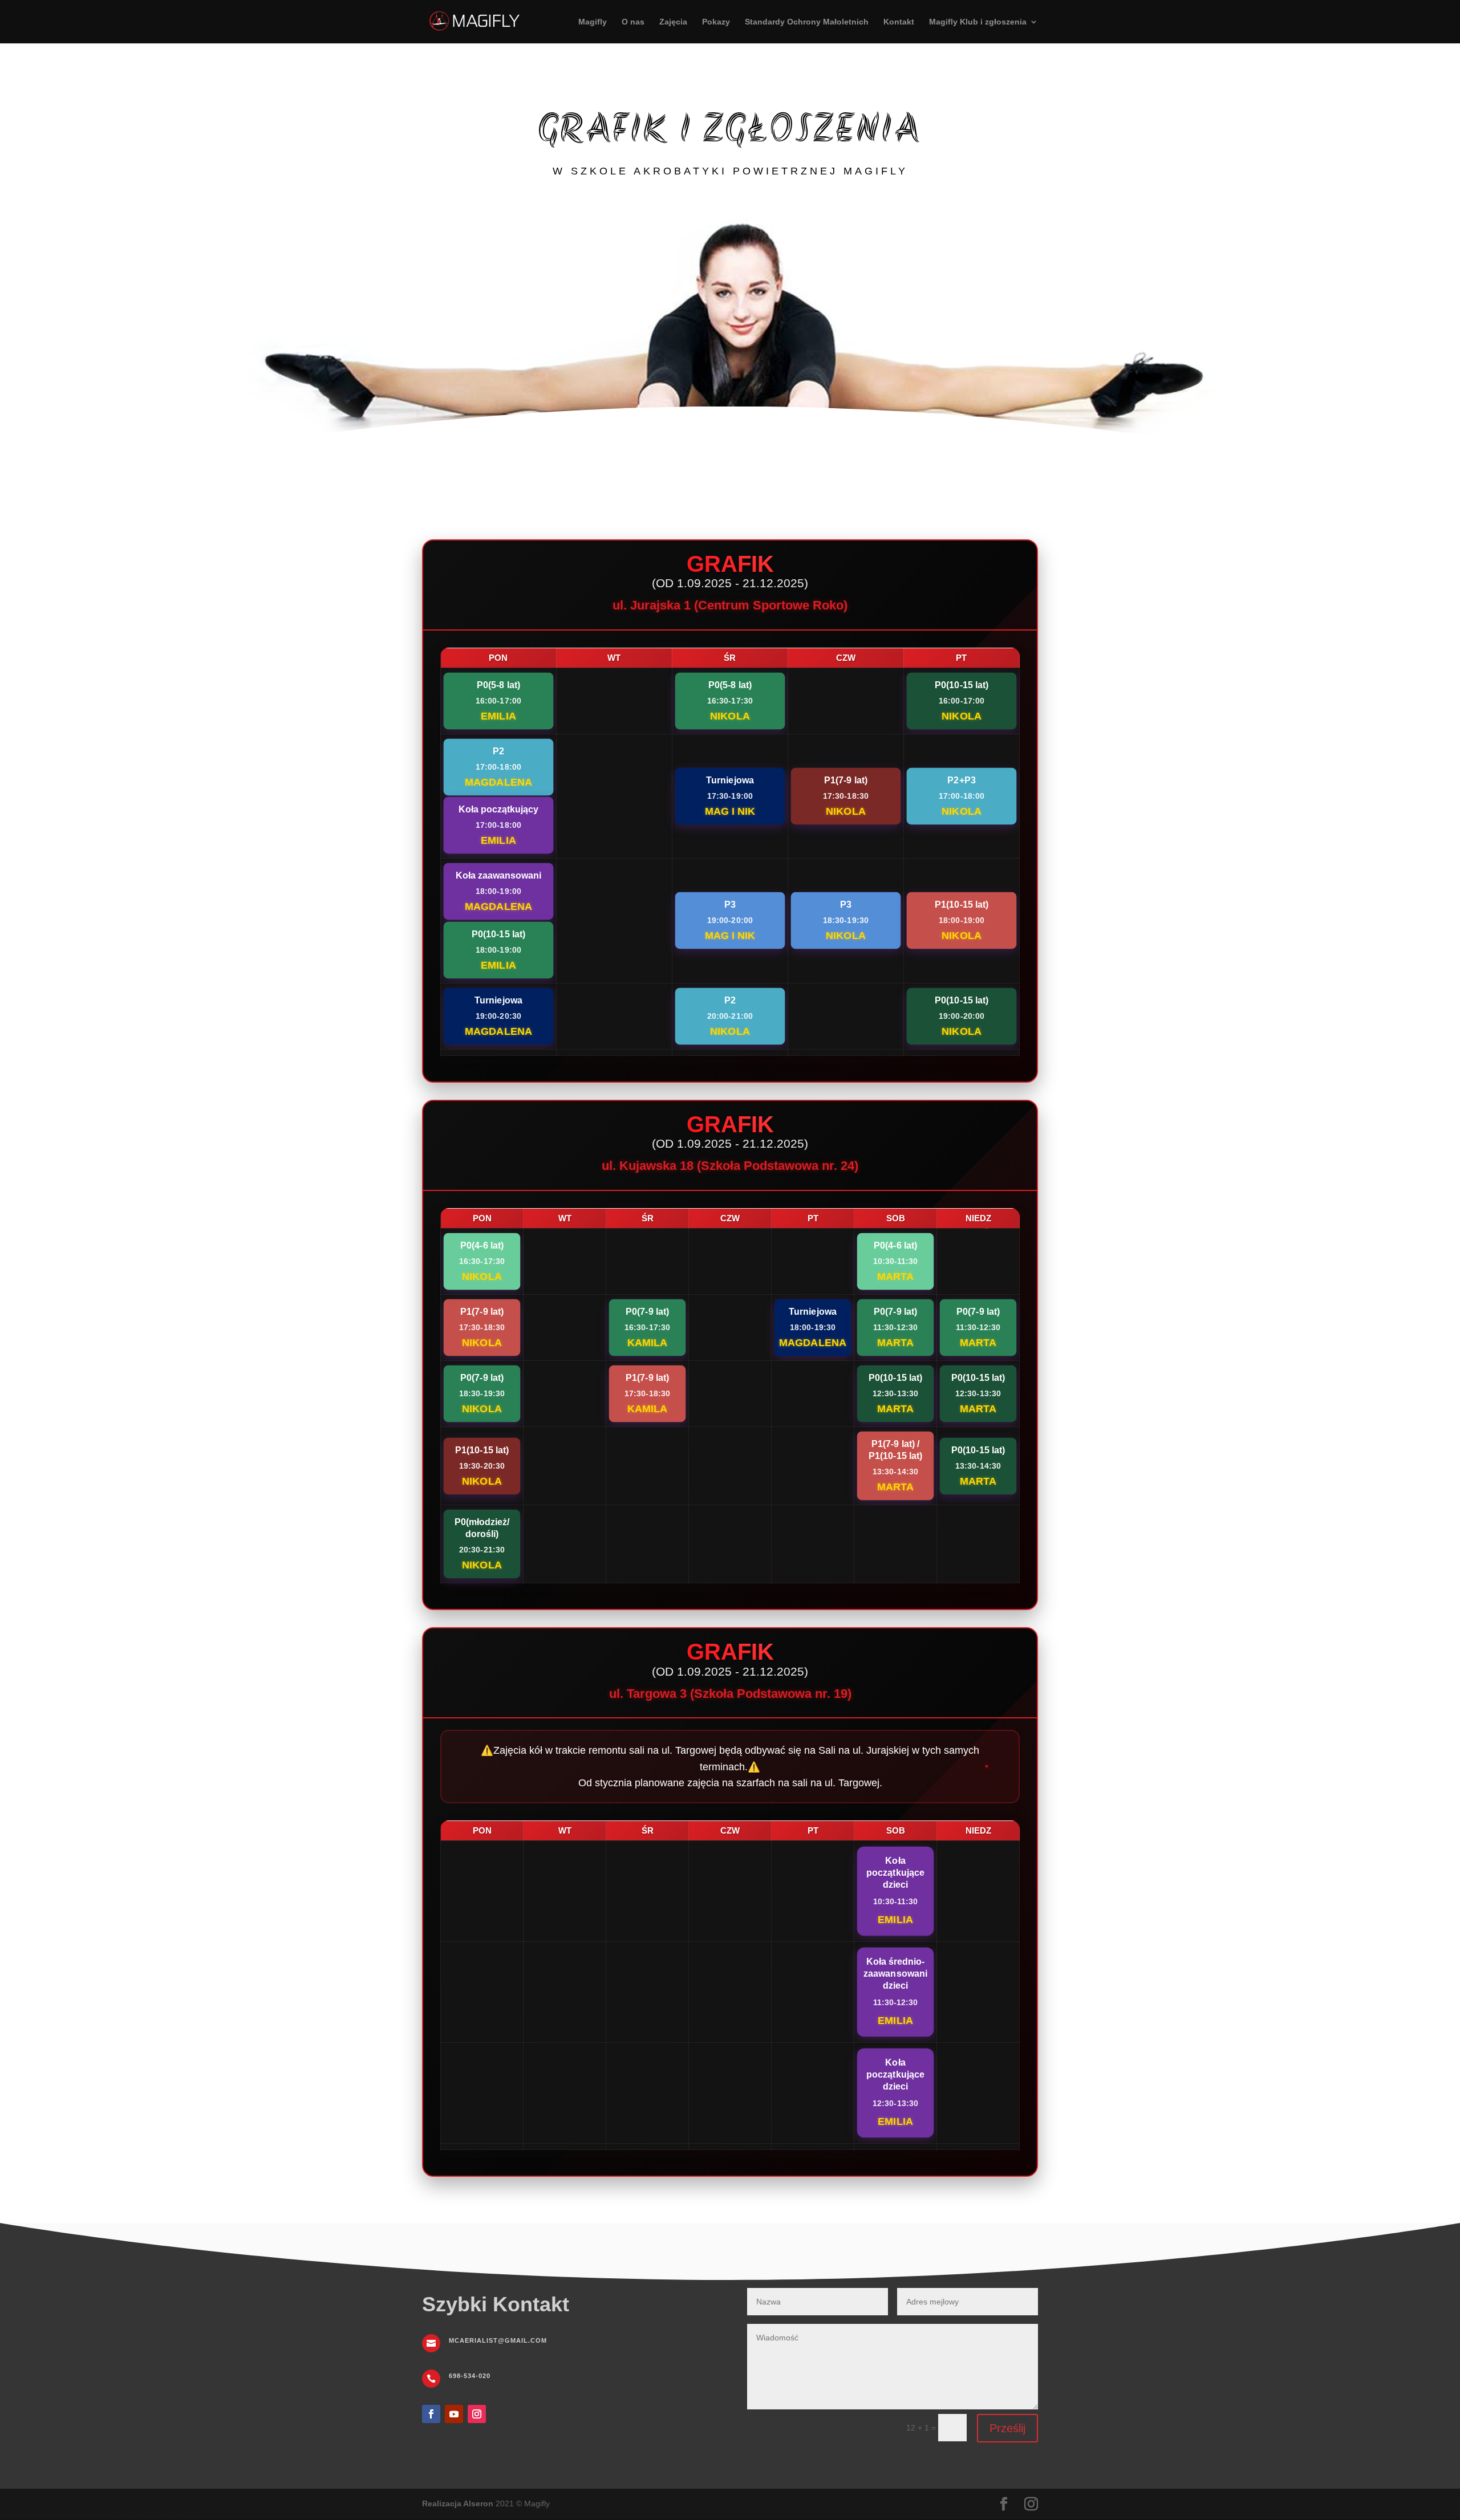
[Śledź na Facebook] (431, 2414)
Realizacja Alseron (458, 2503)
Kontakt (899, 22)
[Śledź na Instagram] (477, 2414)
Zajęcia (673, 22)
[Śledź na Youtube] (454, 2414)
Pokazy (716, 22)
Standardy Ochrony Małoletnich (807, 22)
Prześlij (1007, 2428)
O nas (633, 22)
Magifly (593, 22)
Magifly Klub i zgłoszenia (978, 22)
